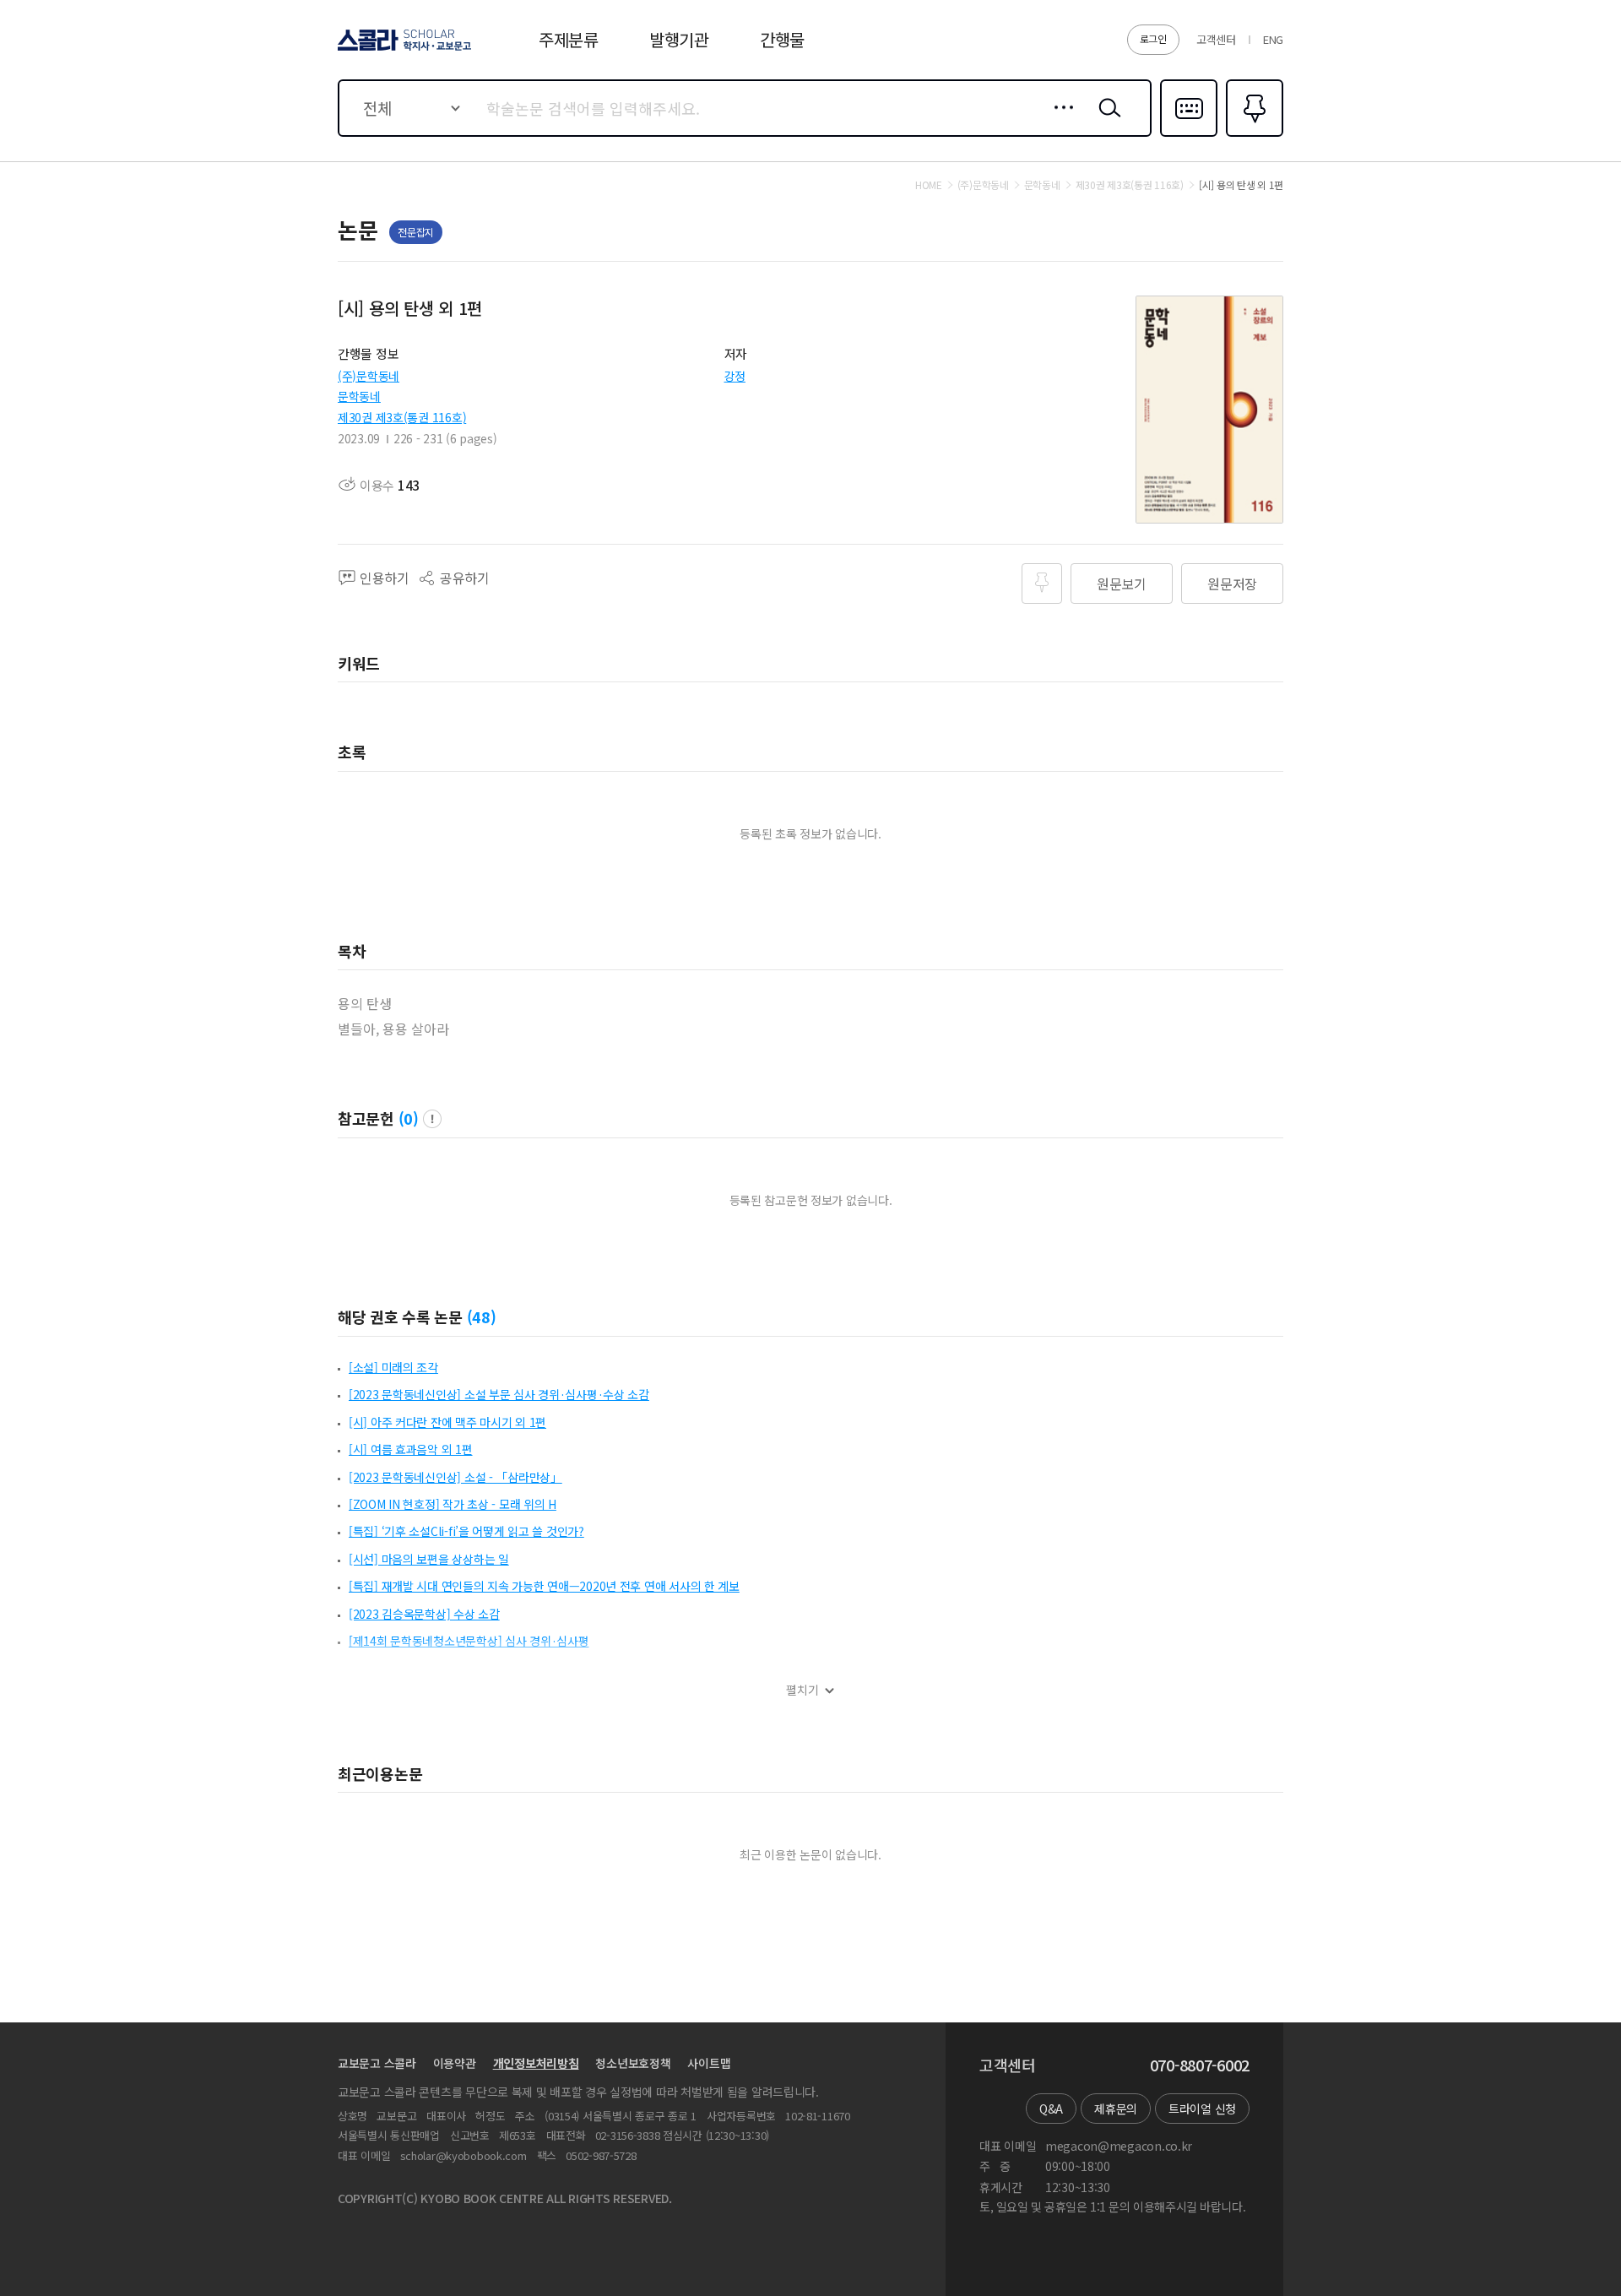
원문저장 (1232, 583)
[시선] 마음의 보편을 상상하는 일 (429, 1559)
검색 (1106, 121)
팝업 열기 (432, 1119)
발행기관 (679, 39)
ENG (1273, 39)
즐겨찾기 (1252, 135)
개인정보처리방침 (536, 2063)
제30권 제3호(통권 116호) (402, 417)
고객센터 (1216, 39)
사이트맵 (709, 2063)
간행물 (782, 39)
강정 (735, 376)
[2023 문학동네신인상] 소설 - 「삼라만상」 (455, 1477)
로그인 (1153, 38)
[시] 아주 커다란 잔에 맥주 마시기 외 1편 (447, 1422)
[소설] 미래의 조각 (393, 1367)
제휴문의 (1116, 2109)
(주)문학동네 (369, 376)
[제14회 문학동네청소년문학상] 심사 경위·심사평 (469, 1641)
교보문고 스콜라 (377, 2063)
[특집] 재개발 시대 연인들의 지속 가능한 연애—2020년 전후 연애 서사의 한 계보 (544, 1586)
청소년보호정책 (633, 2063)
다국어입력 (1189, 135)
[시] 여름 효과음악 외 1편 (411, 1449)
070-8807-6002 (1200, 2065)
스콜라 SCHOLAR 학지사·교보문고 (403, 50)
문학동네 (359, 396)
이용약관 (455, 2063)
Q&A (1051, 2109)
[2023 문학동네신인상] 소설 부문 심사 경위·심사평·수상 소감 (499, 1394)
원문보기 (1122, 583)
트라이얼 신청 (1202, 2109)
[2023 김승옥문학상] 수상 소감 (424, 1614)
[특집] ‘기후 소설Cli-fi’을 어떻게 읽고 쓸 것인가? (466, 1531)
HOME (929, 185)
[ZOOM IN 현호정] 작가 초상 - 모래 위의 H (453, 1504)
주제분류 (569, 39)
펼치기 (802, 1690)
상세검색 (1059, 121)
